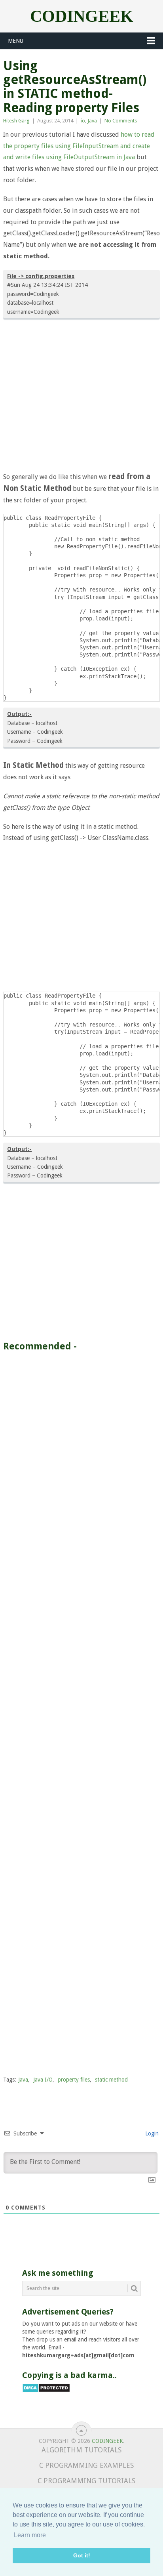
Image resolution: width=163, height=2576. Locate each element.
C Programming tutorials (86, 2481)
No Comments (121, 121)
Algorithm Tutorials (81, 2450)
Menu (16, 41)
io (83, 121)
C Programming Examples (86, 2465)
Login (151, 2133)
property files (74, 2080)
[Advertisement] (81, 397)
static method (111, 2080)
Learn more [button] (30, 2535)
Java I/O (43, 2080)
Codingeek (82, 16)
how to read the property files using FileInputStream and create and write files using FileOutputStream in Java (79, 146)
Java (92, 121)
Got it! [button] (82, 2555)
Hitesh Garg (16, 121)
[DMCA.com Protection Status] (46, 2391)
